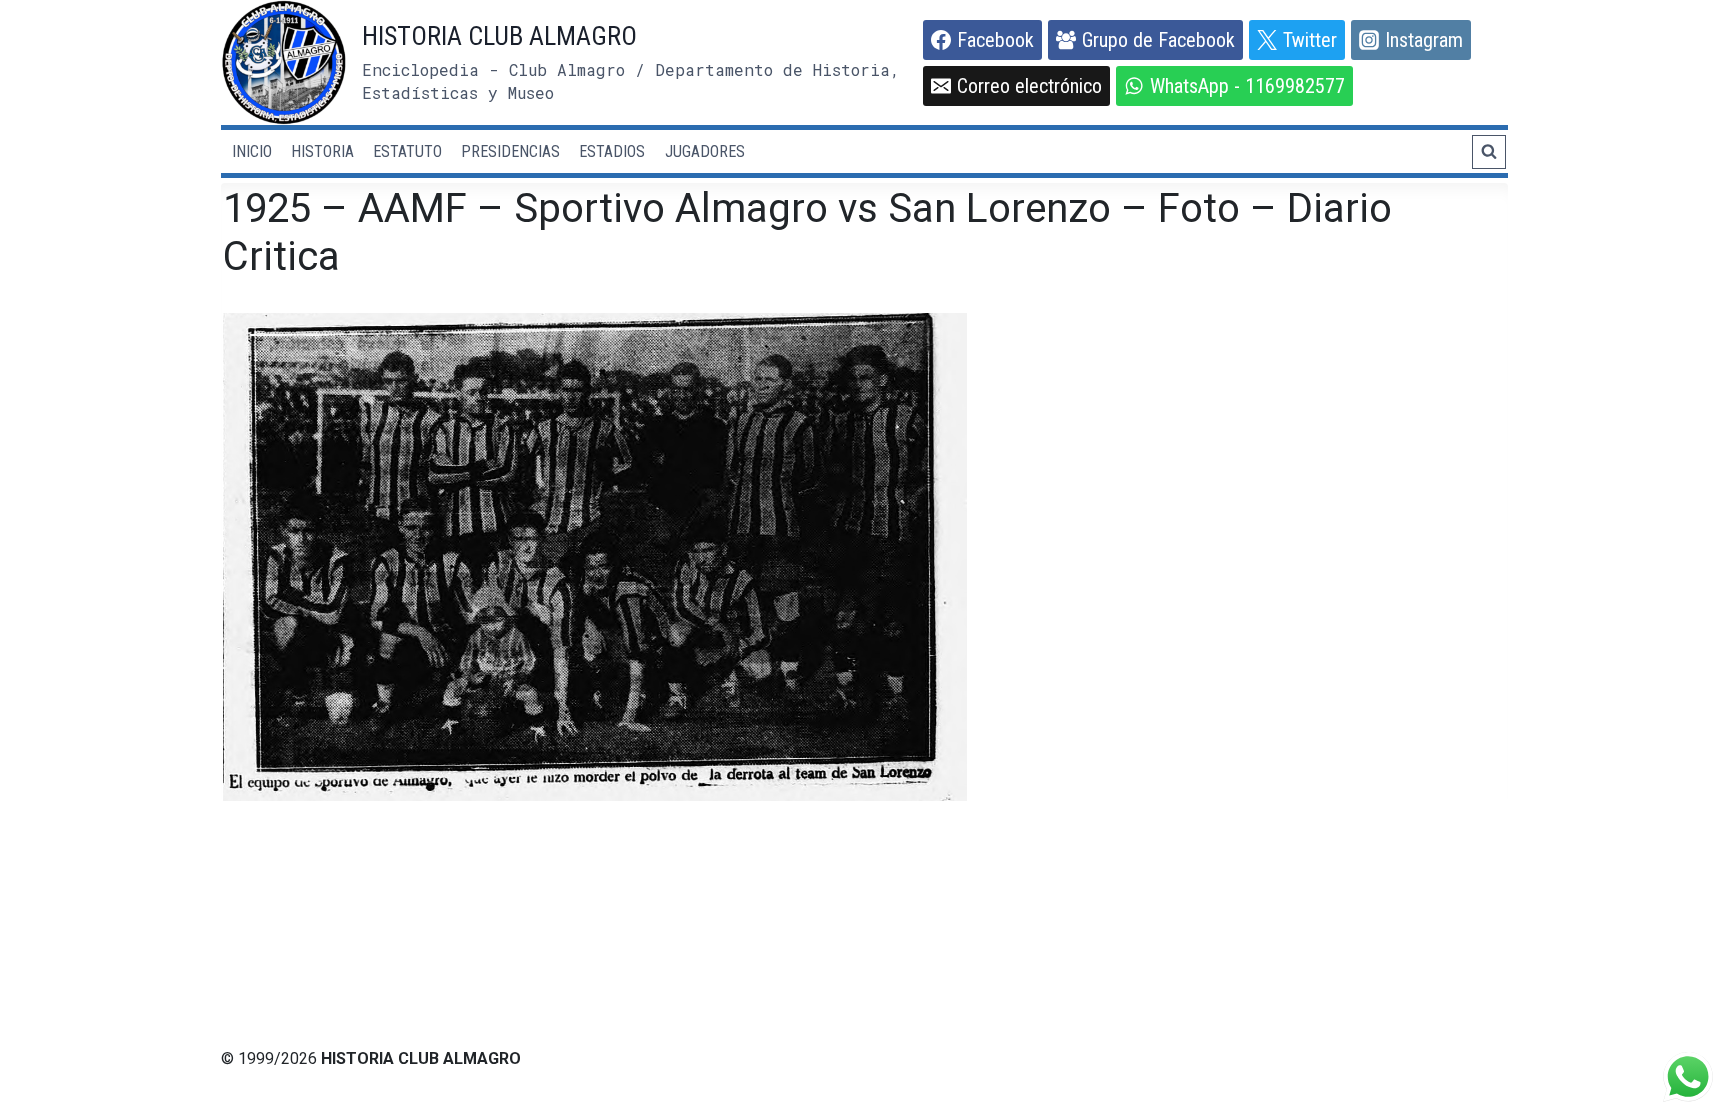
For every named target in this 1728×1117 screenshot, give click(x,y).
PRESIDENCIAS (510, 151)
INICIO (252, 151)
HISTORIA (322, 151)
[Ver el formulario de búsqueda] (1489, 152)
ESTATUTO (407, 151)
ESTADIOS (612, 151)
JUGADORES (705, 151)
